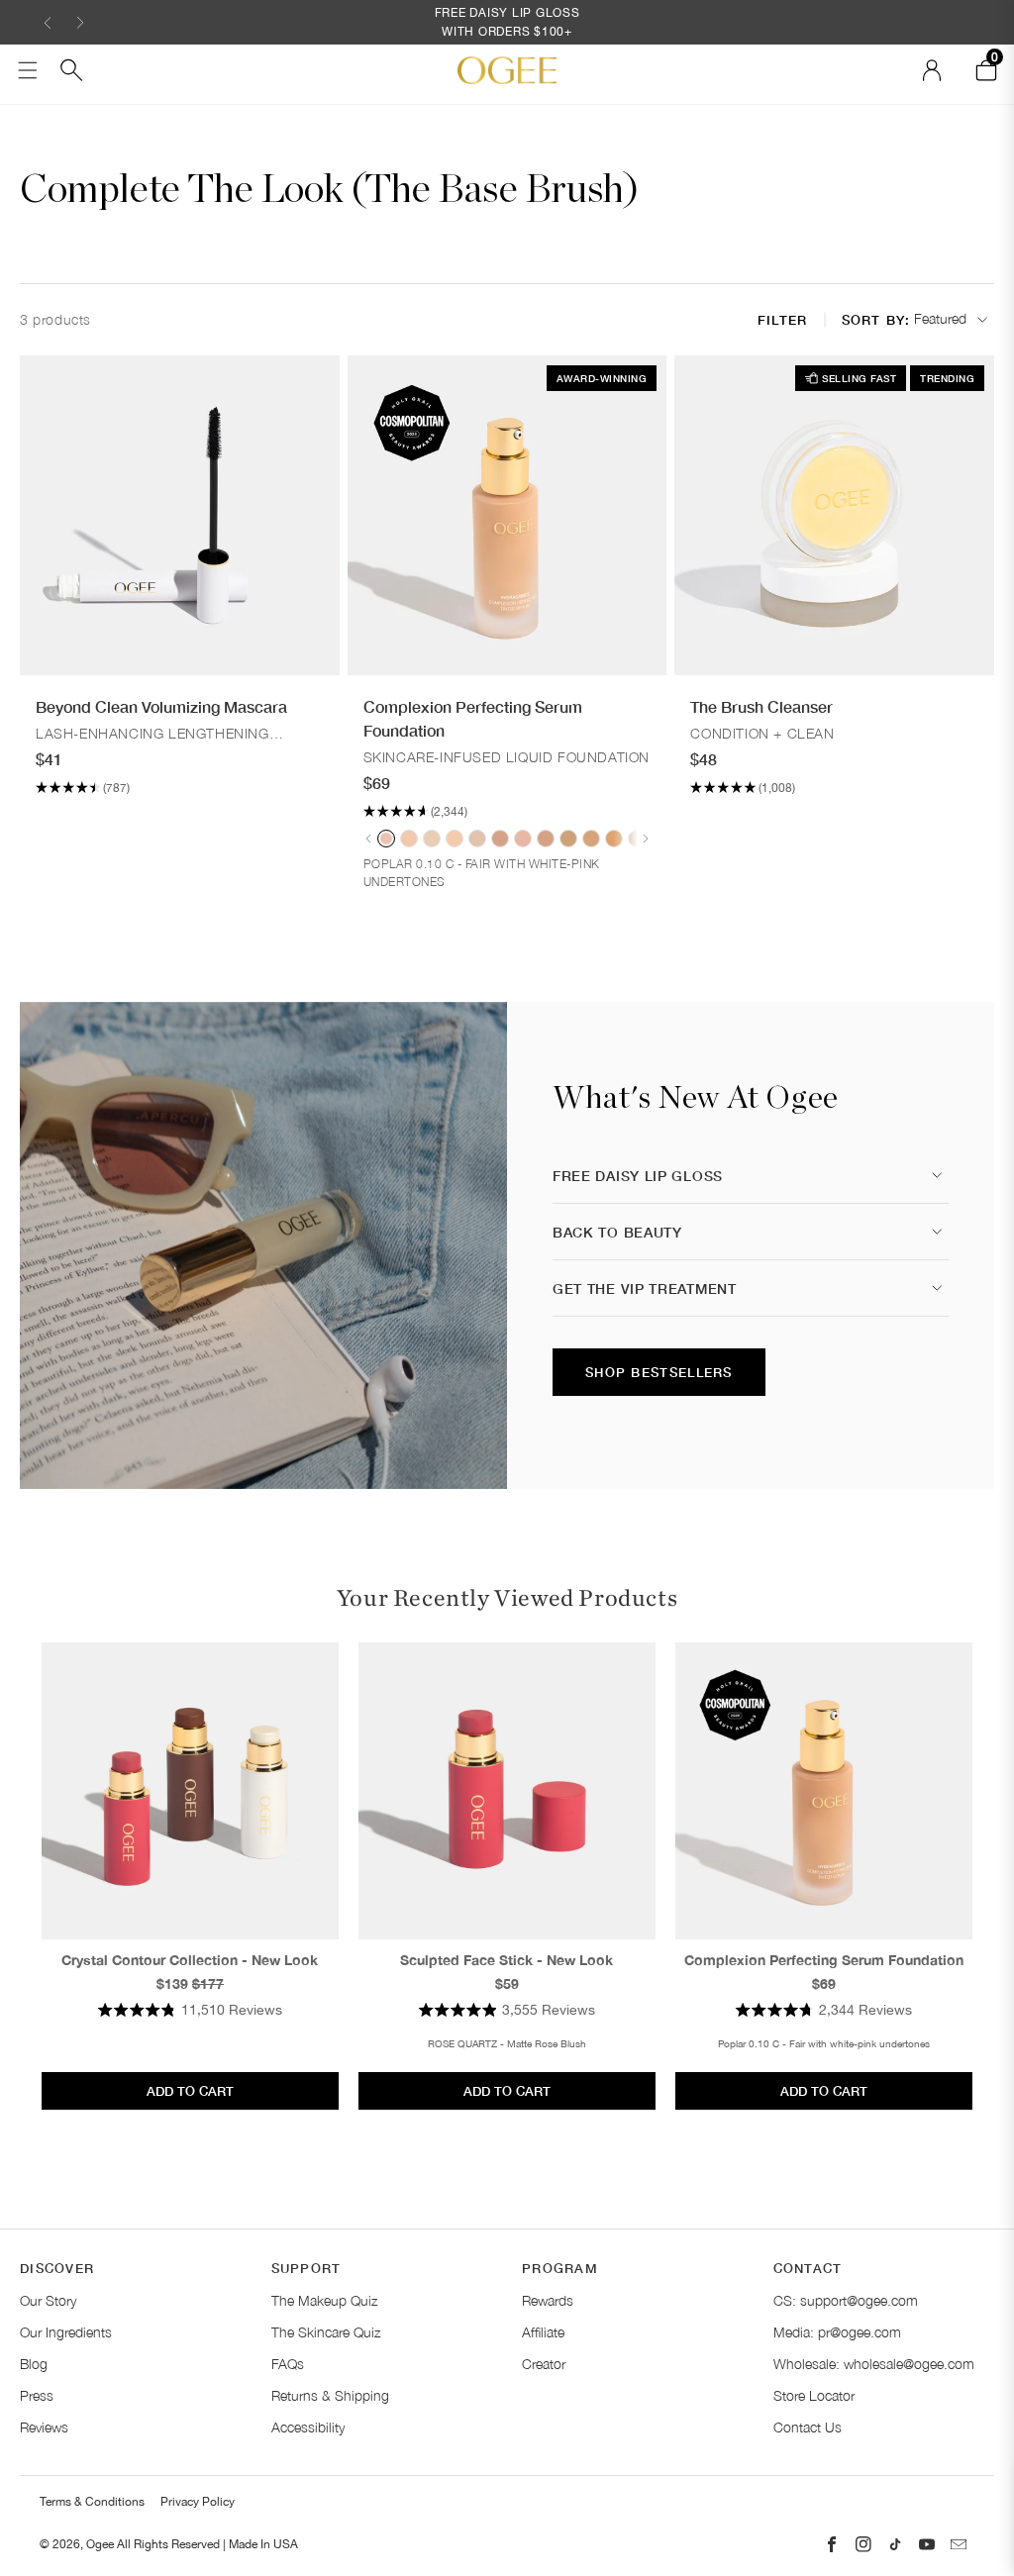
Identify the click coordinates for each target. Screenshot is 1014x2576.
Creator (544, 2364)
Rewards (548, 2300)
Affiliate (543, 2332)
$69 (824, 1983)
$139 (172, 1983)
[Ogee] (507, 70)
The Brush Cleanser (761, 706)
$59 (507, 1983)
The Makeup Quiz (324, 2300)
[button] (48, 22)
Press (37, 2395)
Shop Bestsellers (659, 1372)
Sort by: (876, 320)
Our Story (48, 2300)
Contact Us (808, 2427)
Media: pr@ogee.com (837, 2332)
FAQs (288, 2364)
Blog (34, 2364)
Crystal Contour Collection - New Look (190, 1960)
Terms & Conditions (92, 2502)
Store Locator (814, 2395)
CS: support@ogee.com (846, 2300)
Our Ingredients (66, 2332)
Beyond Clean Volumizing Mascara (161, 706)
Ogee (100, 2544)
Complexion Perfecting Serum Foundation (473, 718)
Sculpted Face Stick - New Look (507, 1960)
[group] (386, 839)
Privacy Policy (198, 2502)
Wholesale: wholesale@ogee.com (874, 2364)
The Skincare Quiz (326, 2332)
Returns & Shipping (330, 2395)
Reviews (44, 2427)
